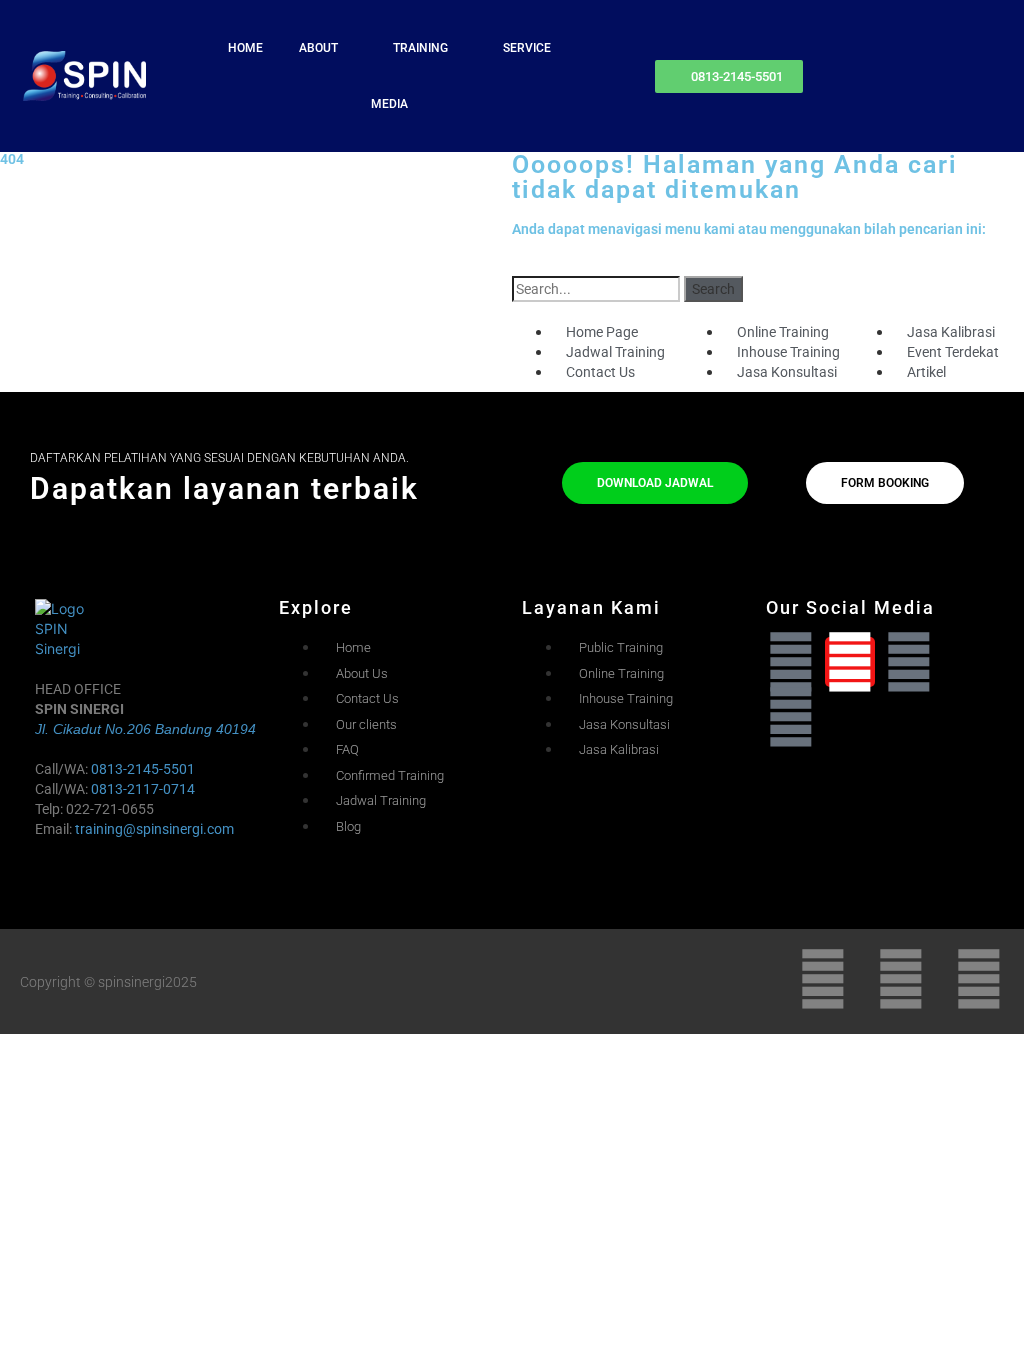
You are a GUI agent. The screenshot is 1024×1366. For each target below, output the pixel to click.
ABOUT (318, 48)
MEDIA (389, 104)
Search (713, 289)
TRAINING (420, 48)
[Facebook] (909, 662)
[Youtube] (791, 717)
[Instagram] (850, 662)
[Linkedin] (791, 662)
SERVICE (527, 48)
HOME (245, 48)
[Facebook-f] (901, 979)
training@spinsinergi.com (154, 829)
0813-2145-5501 (143, 769)
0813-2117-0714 (143, 789)
